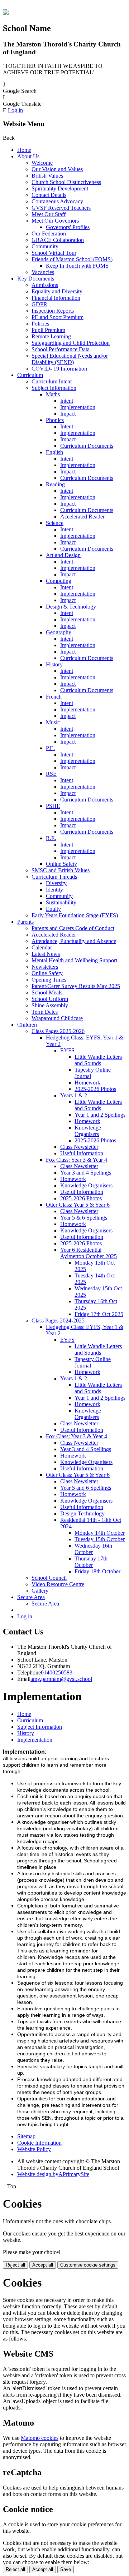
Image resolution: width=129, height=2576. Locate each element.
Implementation (78, 407)
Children (27, 1025)
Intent (67, 401)
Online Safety (61, 864)
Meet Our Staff (49, 214)
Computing (59, 581)
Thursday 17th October (91, 1562)
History (54, 664)
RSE (51, 774)
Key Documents (36, 279)
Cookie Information (39, 2143)
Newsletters (45, 967)
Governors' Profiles (68, 227)
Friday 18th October (97, 1571)
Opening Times (49, 980)
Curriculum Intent (52, 381)
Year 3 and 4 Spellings (86, 1173)
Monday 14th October (100, 1533)
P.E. (50, 748)
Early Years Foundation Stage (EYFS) (75, 915)
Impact (68, 414)
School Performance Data (61, 349)
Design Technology (82, 1513)
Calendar (42, 947)
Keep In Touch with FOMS (77, 266)
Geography (59, 632)
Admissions (45, 285)
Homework (87, 1083)
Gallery (40, 1591)
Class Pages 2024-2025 (58, 1321)
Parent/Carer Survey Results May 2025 (76, 986)
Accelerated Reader (82, 517)
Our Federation (49, 234)
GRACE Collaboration (58, 240)
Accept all (43, 2265)
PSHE (53, 806)
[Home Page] (6, 13)
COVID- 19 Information (59, 369)
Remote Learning (51, 336)
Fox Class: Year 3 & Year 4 (77, 1160)
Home (24, 150)
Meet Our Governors (55, 221)
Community (45, 246)
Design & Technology (71, 607)
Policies (40, 324)
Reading (55, 484)
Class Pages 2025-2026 (58, 1031)
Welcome (42, 163)
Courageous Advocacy (57, 201)
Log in (15, 110)
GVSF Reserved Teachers (61, 208)
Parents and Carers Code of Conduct (73, 928)
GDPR (39, 304)
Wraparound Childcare (57, 1018)
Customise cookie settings (88, 2265)
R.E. (51, 838)
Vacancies (43, 272)
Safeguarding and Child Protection (71, 343)
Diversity (56, 883)
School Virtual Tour (54, 253)
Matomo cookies (40, 2438)
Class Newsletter (79, 1147)
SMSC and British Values (61, 870)
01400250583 (57, 1672)
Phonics (55, 420)
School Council (49, 1578)
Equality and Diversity (57, 291)
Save (66, 2569)
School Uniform (50, 999)
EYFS (67, 1050)
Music (53, 722)
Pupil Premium (48, 330)
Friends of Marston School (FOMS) (72, 259)
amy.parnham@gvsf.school (61, 1679)
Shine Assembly (50, 1005)
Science (55, 523)
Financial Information (56, 298)
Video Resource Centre (58, 1584)
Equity (53, 909)
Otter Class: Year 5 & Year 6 (78, 1205)
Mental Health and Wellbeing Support (74, 960)
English (54, 452)
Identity (54, 890)
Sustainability (61, 902)
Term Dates (45, 1012)
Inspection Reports (53, 311)
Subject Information (54, 388)
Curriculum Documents (87, 446)
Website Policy (34, 2149)
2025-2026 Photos (95, 1089)
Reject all (15, 2265)
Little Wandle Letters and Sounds (98, 1060)
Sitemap (26, 2136)
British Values (47, 176)
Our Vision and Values (57, 169)
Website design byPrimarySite (53, 2174)
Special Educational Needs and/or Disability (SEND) (70, 359)
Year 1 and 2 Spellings (100, 1115)
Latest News (46, 954)
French (54, 697)
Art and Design (63, 555)
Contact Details (49, 195)
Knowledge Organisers (88, 1131)
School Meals (47, 992)
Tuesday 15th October (100, 1539)
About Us (28, 156)
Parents (25, 922)
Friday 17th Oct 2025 (99, 1314)
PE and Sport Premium (58, 317)
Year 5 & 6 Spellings (84, 1218)
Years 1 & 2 (74, 1095)
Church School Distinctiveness (66, 182)
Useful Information (82, 1153)
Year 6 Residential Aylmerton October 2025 (89, 1253)
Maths (53, 394)
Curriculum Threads (54, 877)
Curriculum (30, 375)
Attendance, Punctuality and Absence (74, 941)
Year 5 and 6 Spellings (86, 1488)
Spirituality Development (60, 188)
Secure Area (31, 1597)
